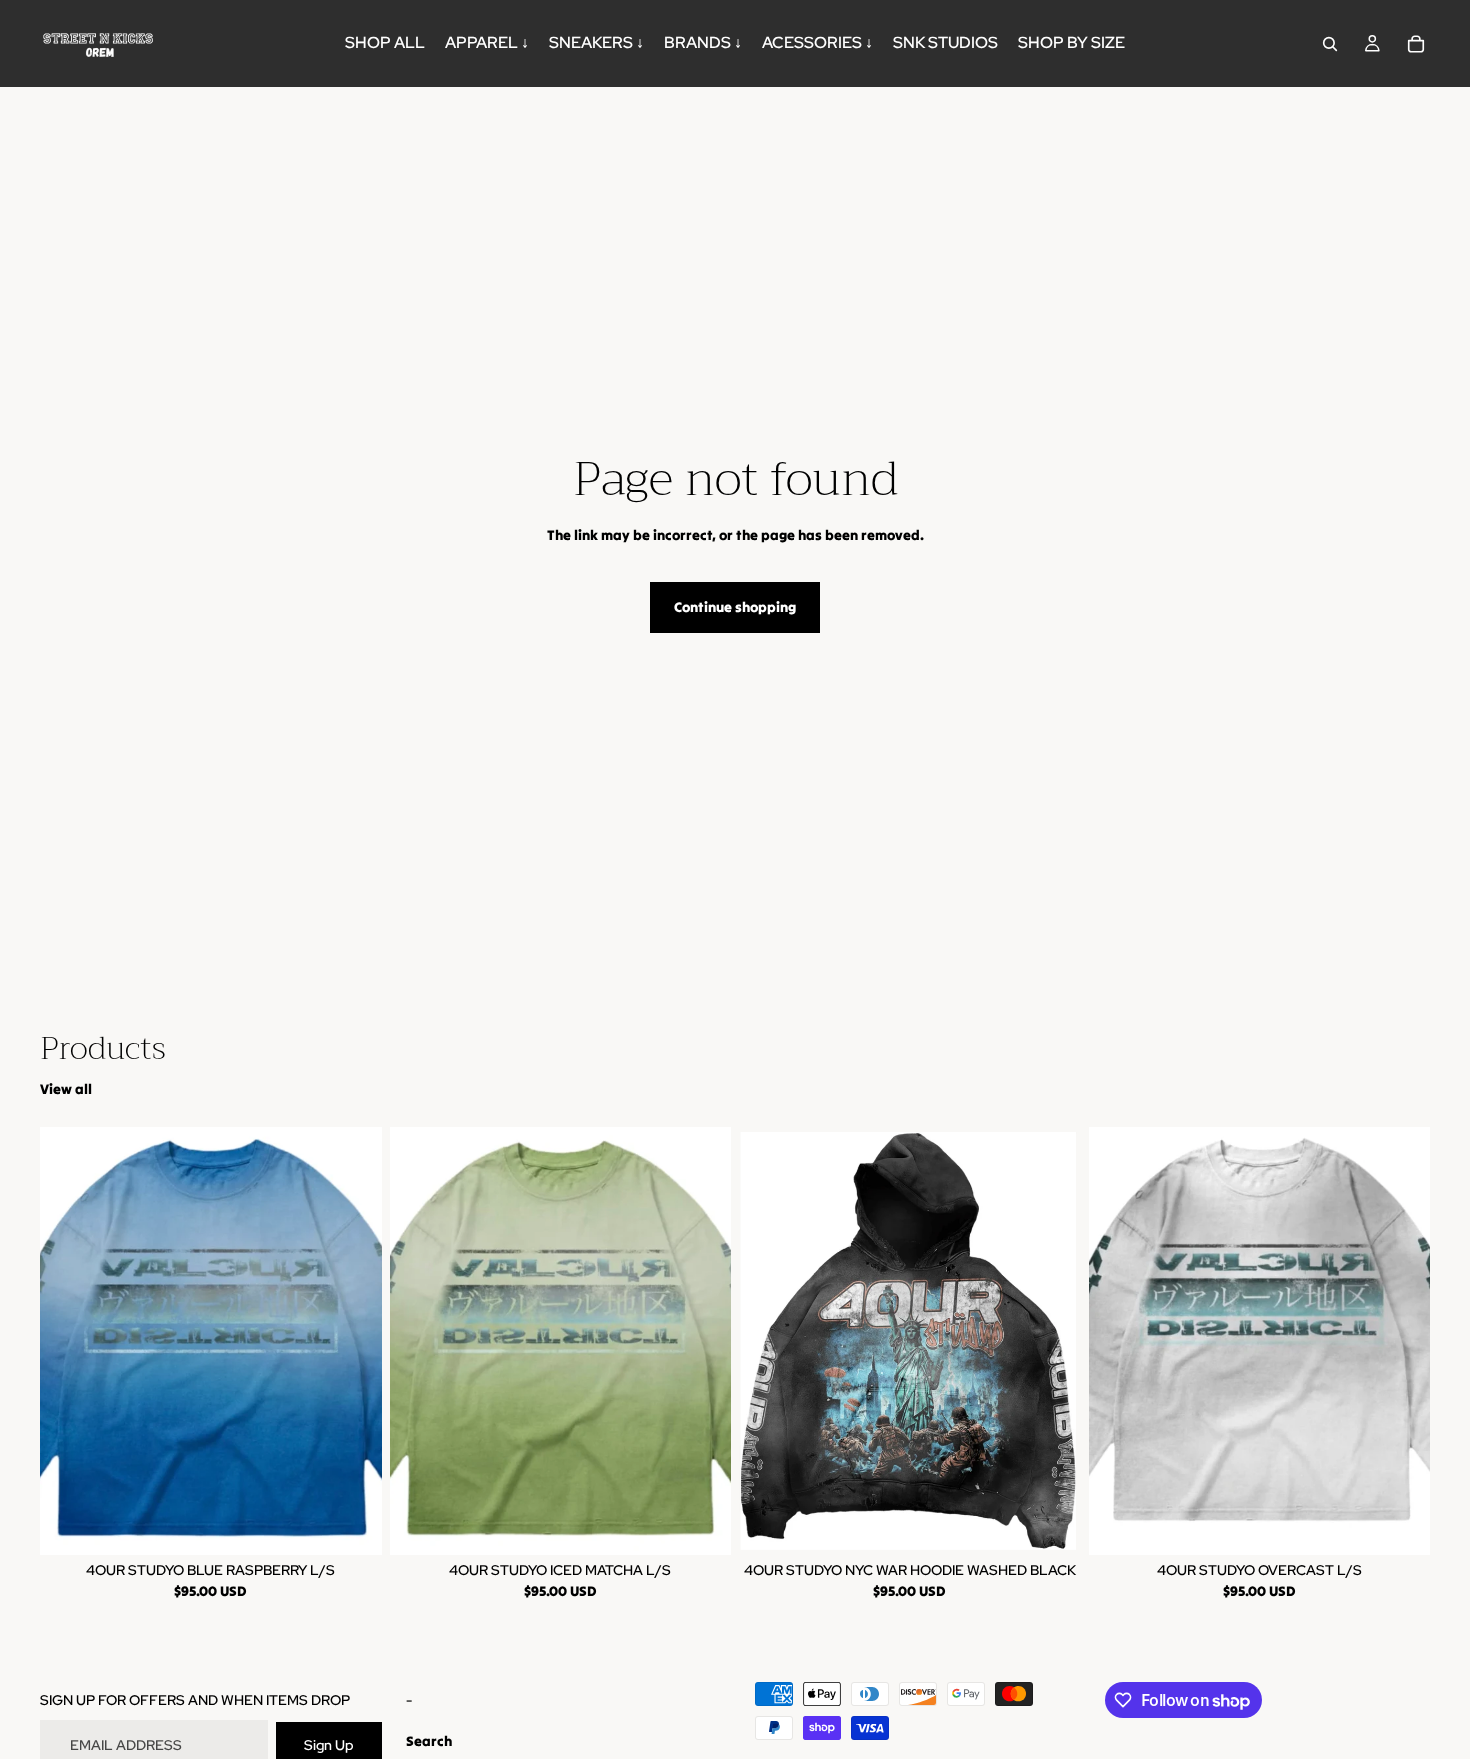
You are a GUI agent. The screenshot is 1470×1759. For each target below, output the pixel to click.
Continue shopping (735, 607)
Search (429, 1741)
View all (66, 1089)
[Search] (1330, 44)
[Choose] (351, 1524)
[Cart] (1416, 44)
